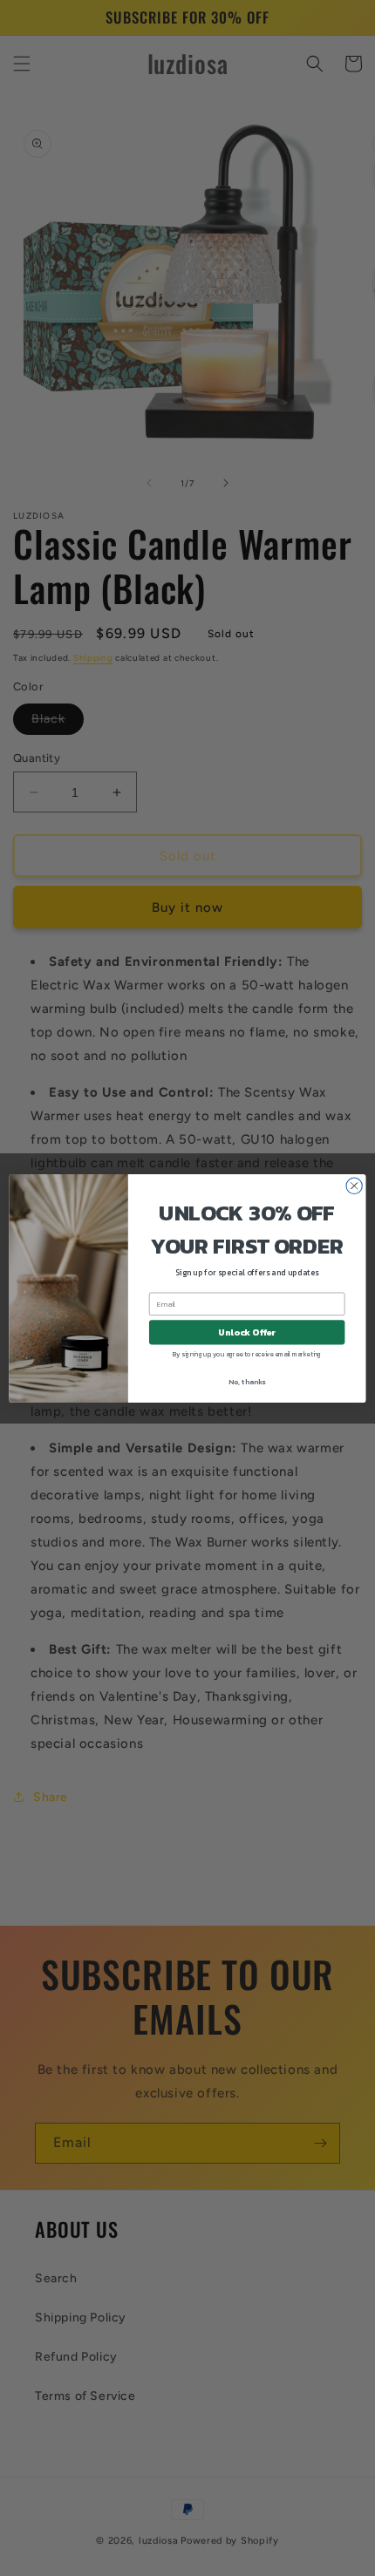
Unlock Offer (247, 1332)
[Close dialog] (354, 1186)
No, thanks (247, 1381)
